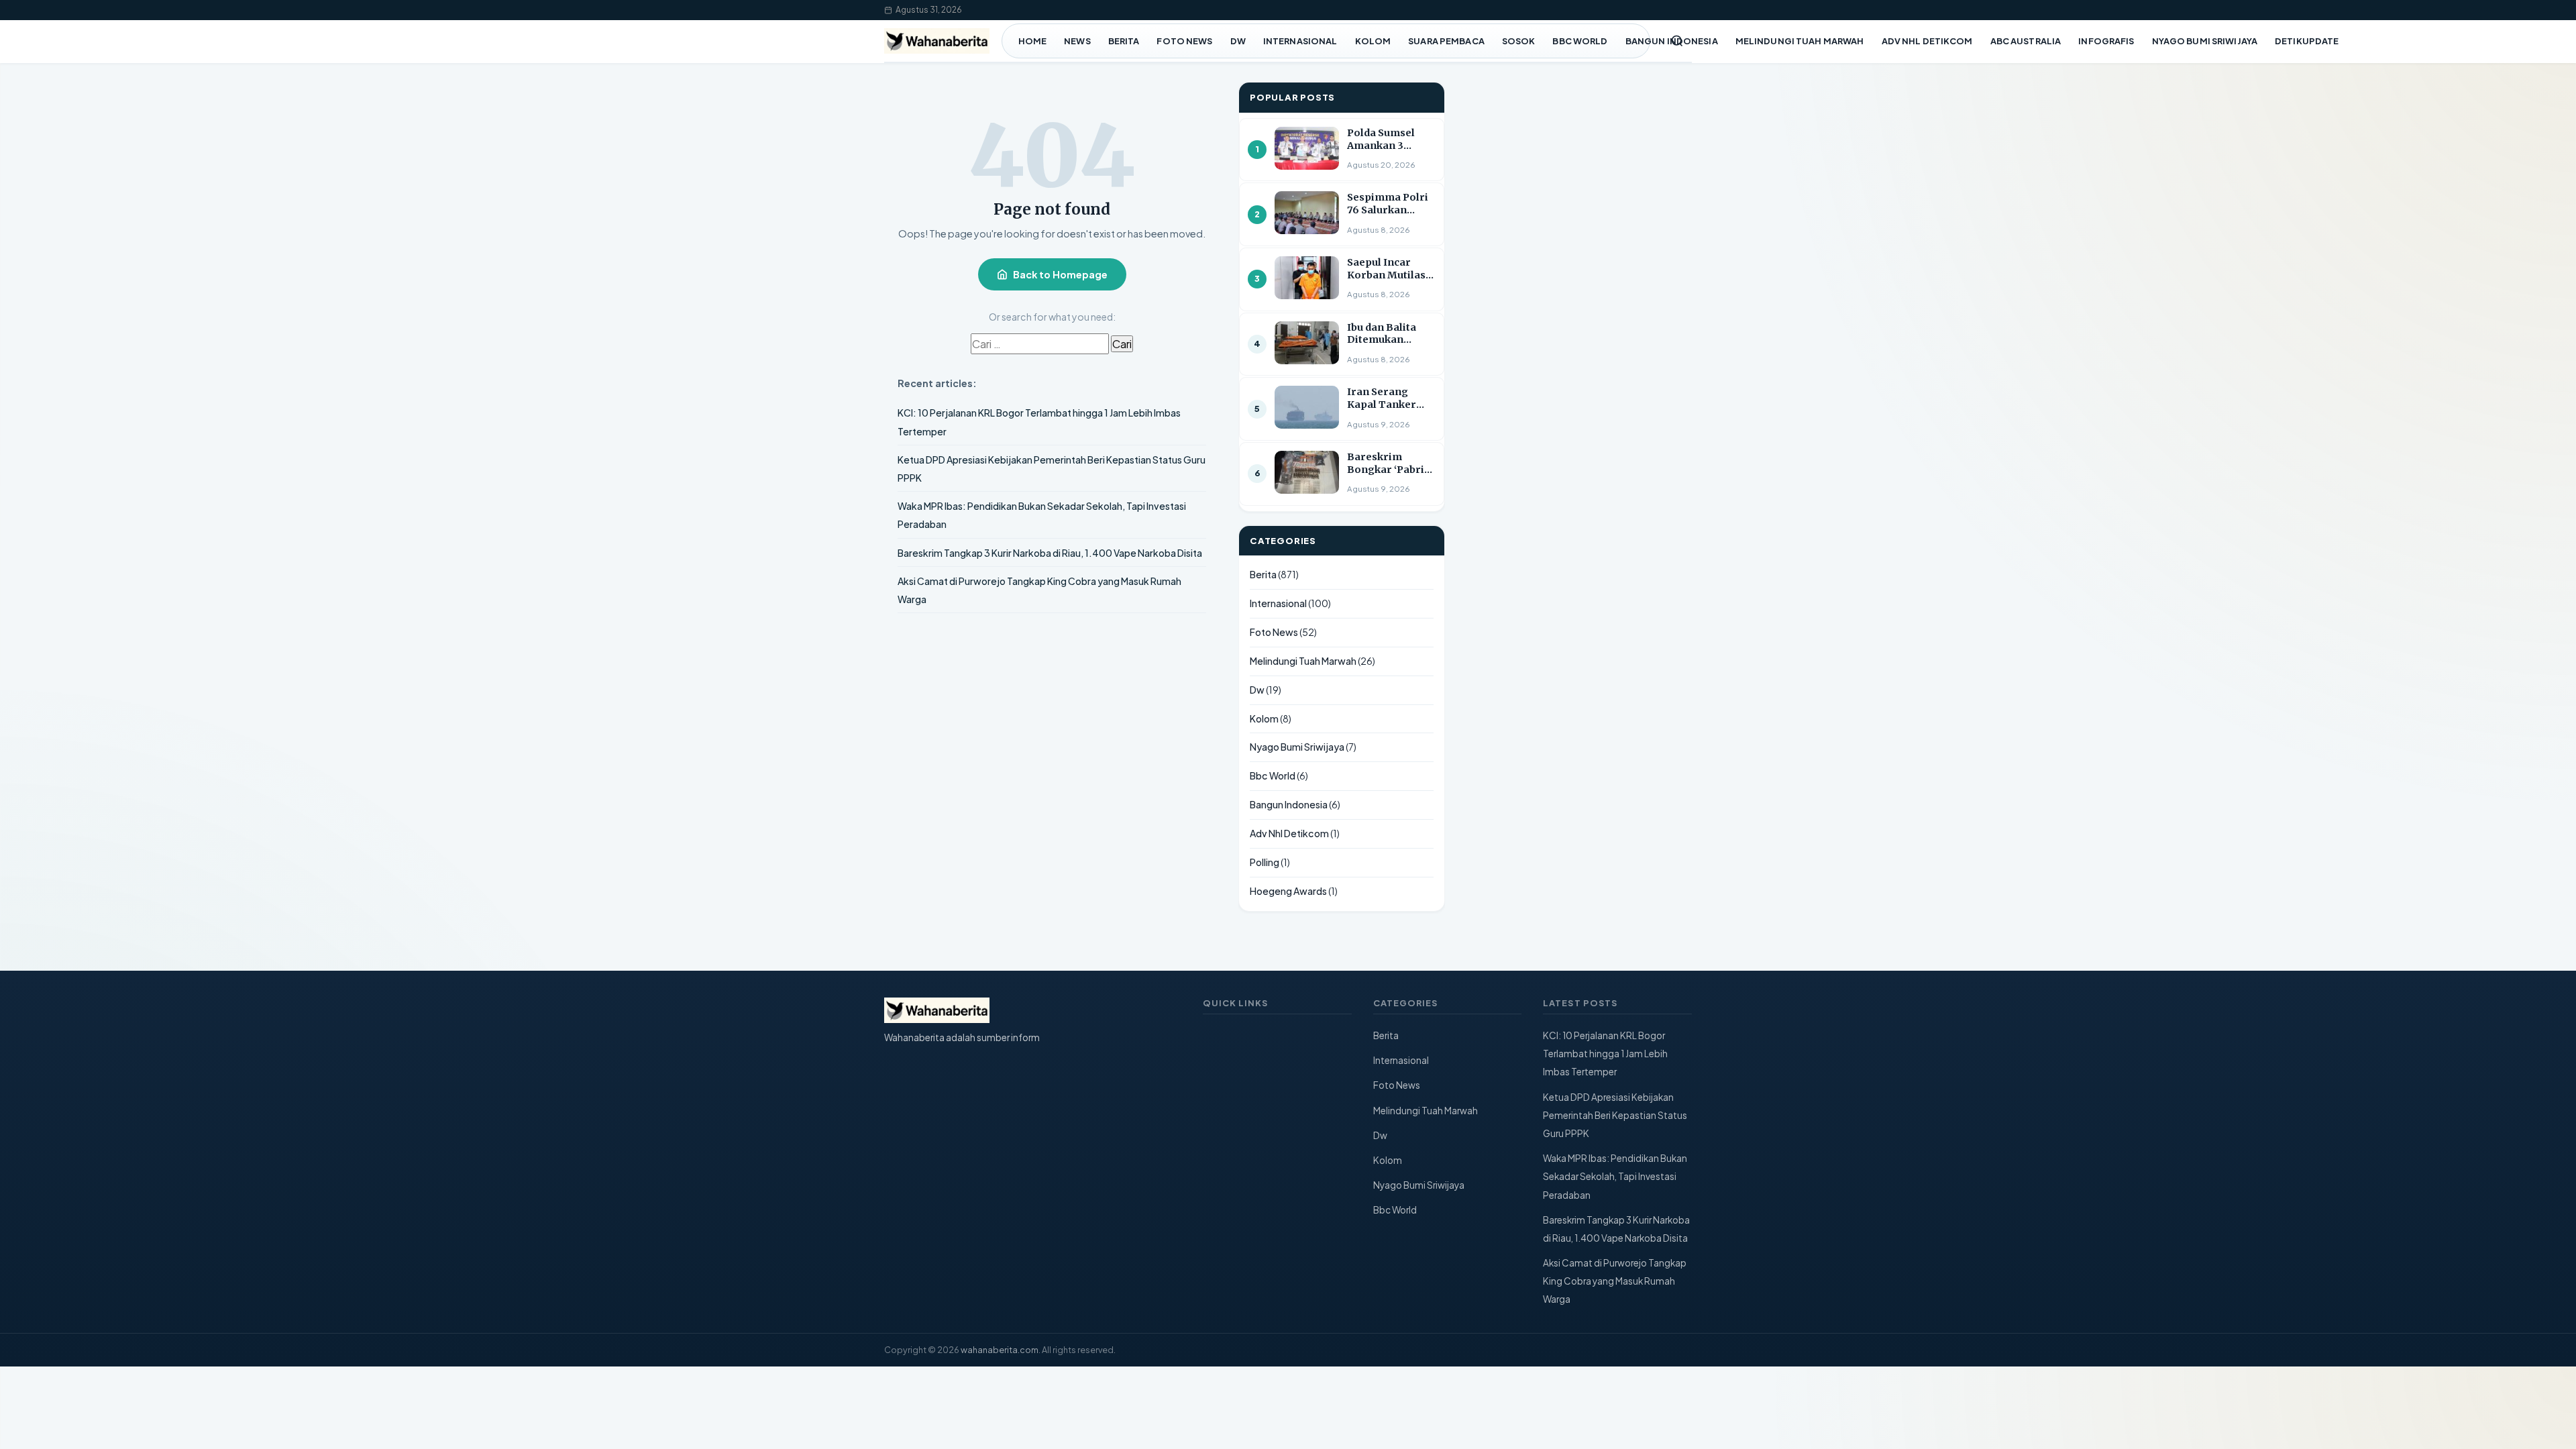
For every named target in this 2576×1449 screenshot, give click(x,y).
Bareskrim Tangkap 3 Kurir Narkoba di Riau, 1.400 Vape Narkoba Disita (1050, 553)
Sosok (1519, 41)
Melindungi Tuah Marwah (1800, 41)
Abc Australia (2026, 41)
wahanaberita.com (1000, 1350)
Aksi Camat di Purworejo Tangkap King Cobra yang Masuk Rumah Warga (1615, 1281)
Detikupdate (2307, 41)
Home (1033, 41)
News (1077, 41)
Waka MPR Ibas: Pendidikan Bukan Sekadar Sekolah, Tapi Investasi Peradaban (1615, 1176)
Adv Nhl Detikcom (1927, 41)
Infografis (2106, 41)
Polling (1265, 862)
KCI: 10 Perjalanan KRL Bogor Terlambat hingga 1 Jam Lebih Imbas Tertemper (1605, 1054)
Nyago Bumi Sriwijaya (2205, 41)
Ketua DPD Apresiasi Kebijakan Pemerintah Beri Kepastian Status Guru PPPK (1615, 1115)
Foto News (1184, 41)
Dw (1238, 41)
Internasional (1300, 41)
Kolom (1373, 41)
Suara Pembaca (1446, 41)
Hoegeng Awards (1288, 891)
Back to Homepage (1060, 274)
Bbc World (1580, 41)
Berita (1124, 41)
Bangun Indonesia (1672, 41)
